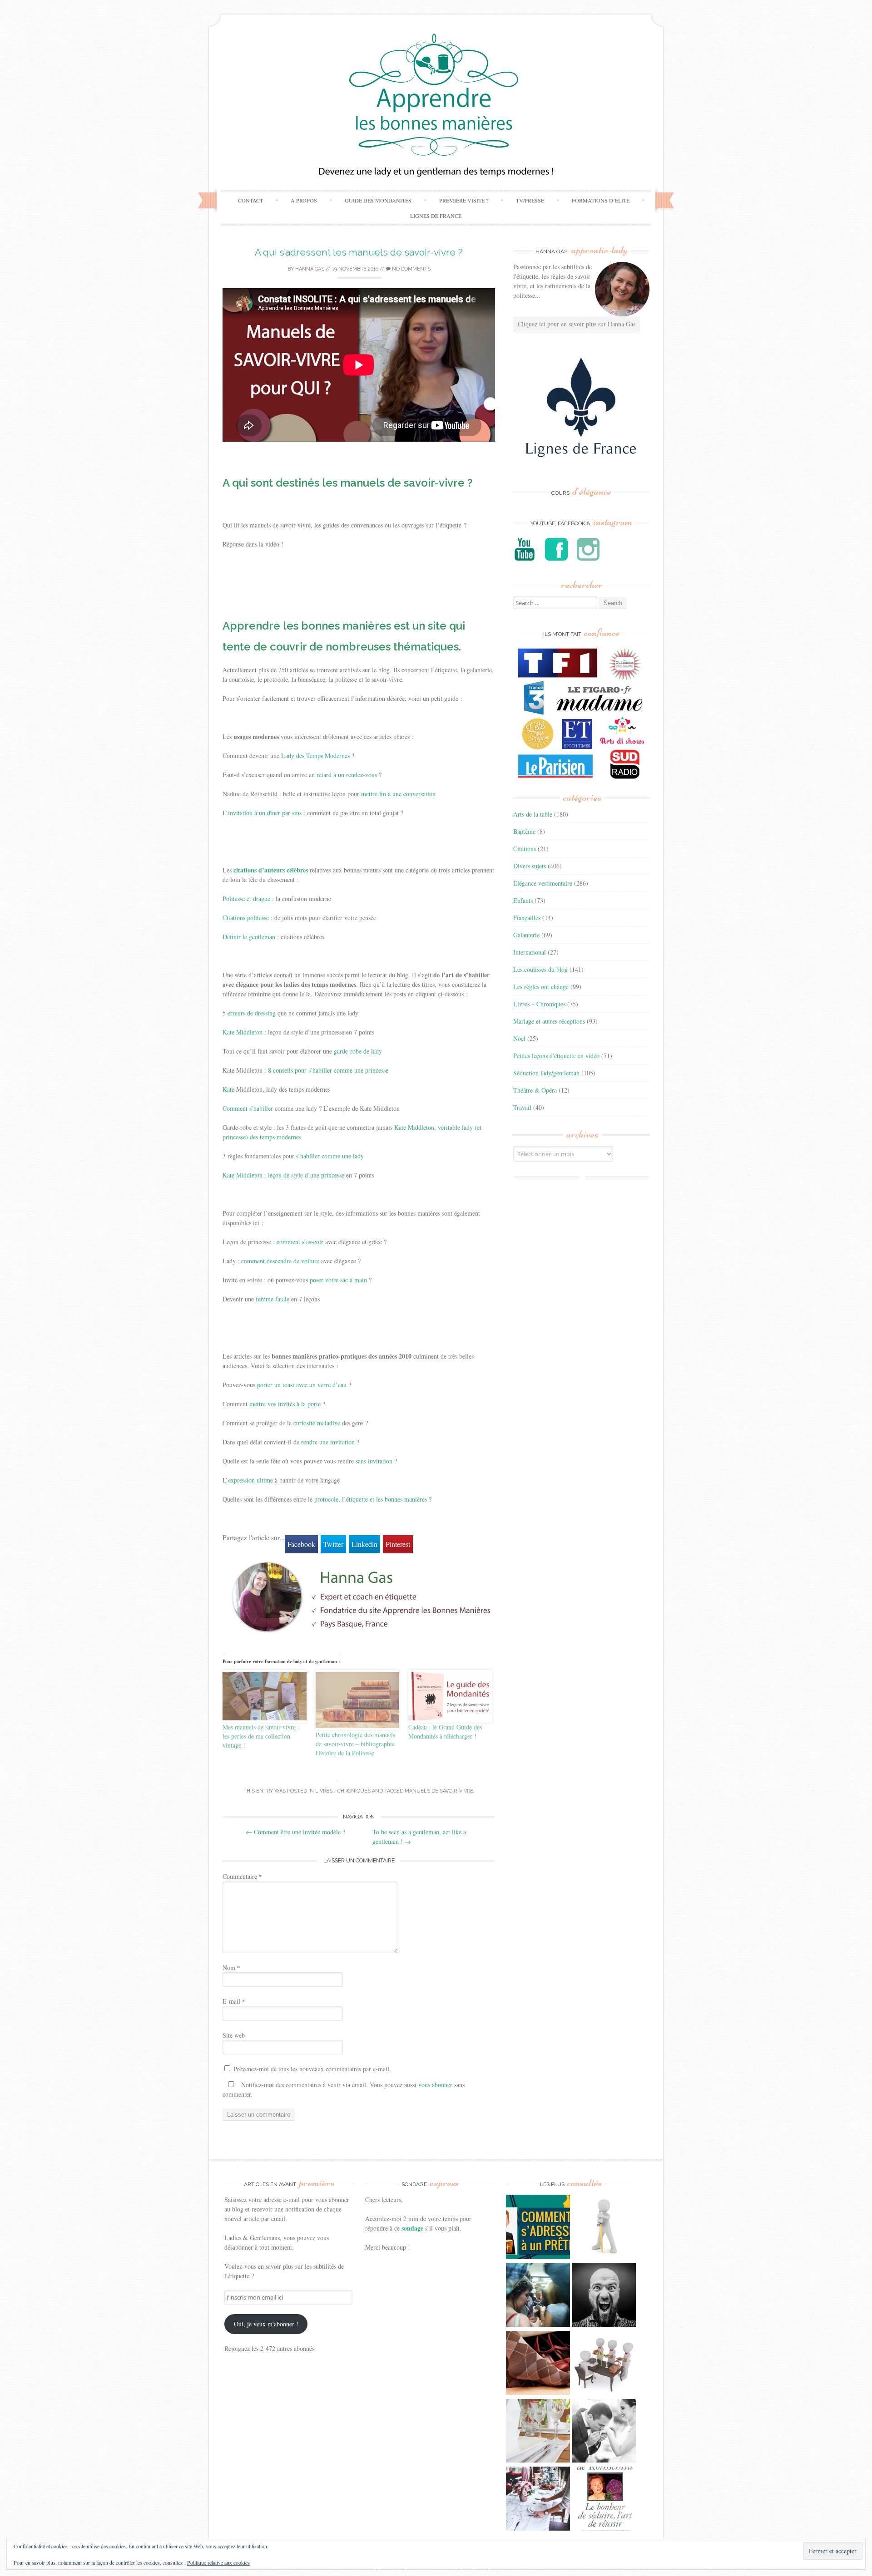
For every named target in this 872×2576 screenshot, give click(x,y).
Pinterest (398, 1544)
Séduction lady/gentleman (546, 1073)
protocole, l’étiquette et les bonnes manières (371, 1499)
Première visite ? (464, 200)
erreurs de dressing (252, 1013)
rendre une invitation (328, 1442)
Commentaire (242, 1876)
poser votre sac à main (338, 1280)
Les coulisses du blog (540, 969)
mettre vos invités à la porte (285, 1404)
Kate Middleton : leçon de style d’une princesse (283, 1175)
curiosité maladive (317, 1423)
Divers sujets (530, 866)
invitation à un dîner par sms (265, 813)
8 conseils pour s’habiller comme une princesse (328, 1070)
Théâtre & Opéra (535, 1090)
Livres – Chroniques (539, 1004)
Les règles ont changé (541, 987)
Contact (250, 200)
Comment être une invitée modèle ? (295, 1832)
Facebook (301, 1544)
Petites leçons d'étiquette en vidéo (556, 1056)
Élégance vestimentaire (543, 883)
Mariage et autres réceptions (549, 1021)
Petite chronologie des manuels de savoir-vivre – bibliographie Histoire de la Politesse (355, 1744)
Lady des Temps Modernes (315, 756)
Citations (525, 849)
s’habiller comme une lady (330, 1156)
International (530, 952)
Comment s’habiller (248, 1108)
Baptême (524, 831)
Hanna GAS (310, 269)
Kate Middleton (243, 1032)
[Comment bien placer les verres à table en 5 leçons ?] (538, 2432)
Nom (231, 1968)
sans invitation (374, 1461)
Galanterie (526, 935)
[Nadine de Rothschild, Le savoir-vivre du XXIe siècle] (604, 2500)
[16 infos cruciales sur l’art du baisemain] (604, 2432)
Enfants (523, 900)
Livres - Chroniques (343, 1791)
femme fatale (272, 1299)
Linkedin (364, 1544)
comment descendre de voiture (280, 1261)
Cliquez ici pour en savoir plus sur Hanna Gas (577, 324)
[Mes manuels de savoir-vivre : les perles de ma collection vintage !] (265, 1696)
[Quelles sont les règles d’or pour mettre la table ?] (538, 2500)
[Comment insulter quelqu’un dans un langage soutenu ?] (604, 2296)
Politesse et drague (246, 899)
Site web (234, 2035)
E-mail (234, 2001)
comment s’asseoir (300, 1242)
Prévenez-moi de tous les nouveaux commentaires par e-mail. (312, 2069)
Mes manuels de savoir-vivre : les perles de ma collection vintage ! (261, 1736)
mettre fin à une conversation (398, 794)
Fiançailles (527, 918)
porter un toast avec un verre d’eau (302, 1385)
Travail (522, 1107)
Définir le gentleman (249, 937)
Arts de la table (533, 814)
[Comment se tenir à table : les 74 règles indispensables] (604, 2364)
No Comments (411, 269)
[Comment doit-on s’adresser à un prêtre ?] (538, 2228)
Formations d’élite (601, 200)
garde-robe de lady (358, 1051)
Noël (519, 1038)
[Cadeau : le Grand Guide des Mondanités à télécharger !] (450, 1696)
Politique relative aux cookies (218, 2562)
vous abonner (435, 2085)
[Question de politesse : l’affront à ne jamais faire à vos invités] (538, 2364)
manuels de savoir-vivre (439, 1791)
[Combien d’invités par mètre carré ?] (538, 2296)
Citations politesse (246, 918)
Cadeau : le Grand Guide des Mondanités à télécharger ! (445, 1731)
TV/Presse (530, 200)
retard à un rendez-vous (347, 775)
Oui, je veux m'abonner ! (266, 2324)
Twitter (333, 1544)
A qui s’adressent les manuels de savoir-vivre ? (359, 252)
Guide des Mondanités (378, 200)
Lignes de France (436, 216)
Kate (228, 1089)
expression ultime (250, 1480)
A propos (304, 200)
